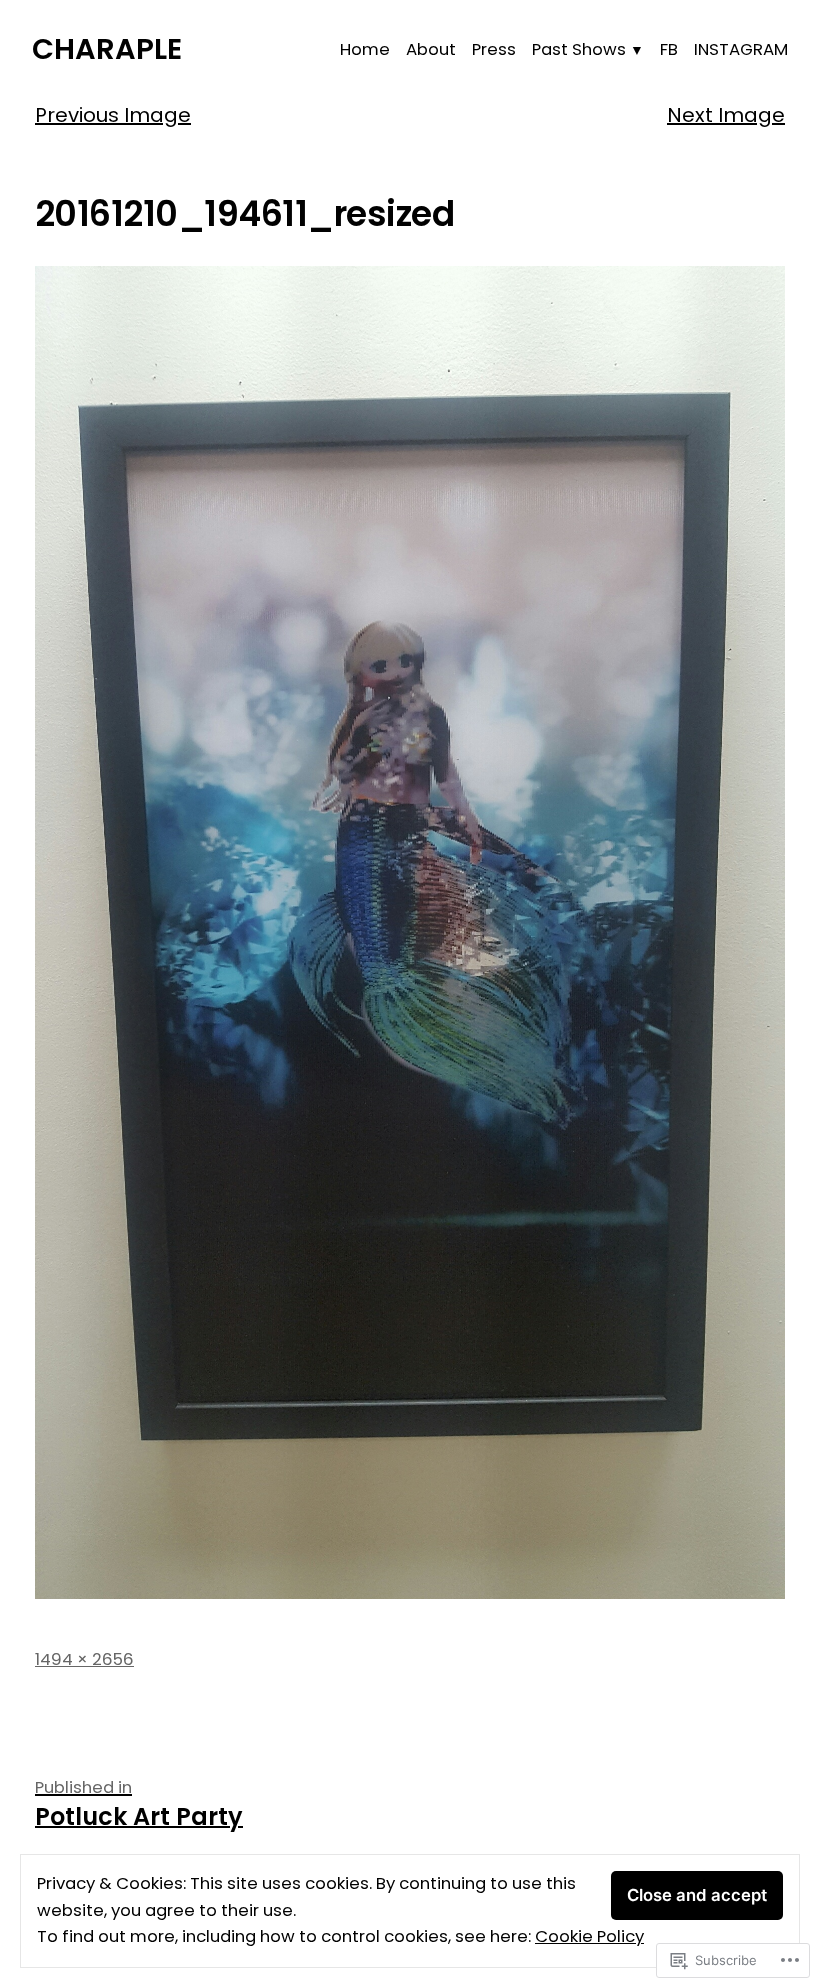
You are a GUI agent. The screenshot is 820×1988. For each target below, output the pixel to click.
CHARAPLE (107, 49)
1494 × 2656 (84, 1659)
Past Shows (579, 49)
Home (365, 49)
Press (494, 49)
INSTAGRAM (741, 49)
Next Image (726, 115)
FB (669, 49)
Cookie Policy (589, 1936)
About (431, 49)
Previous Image (113, 115)
